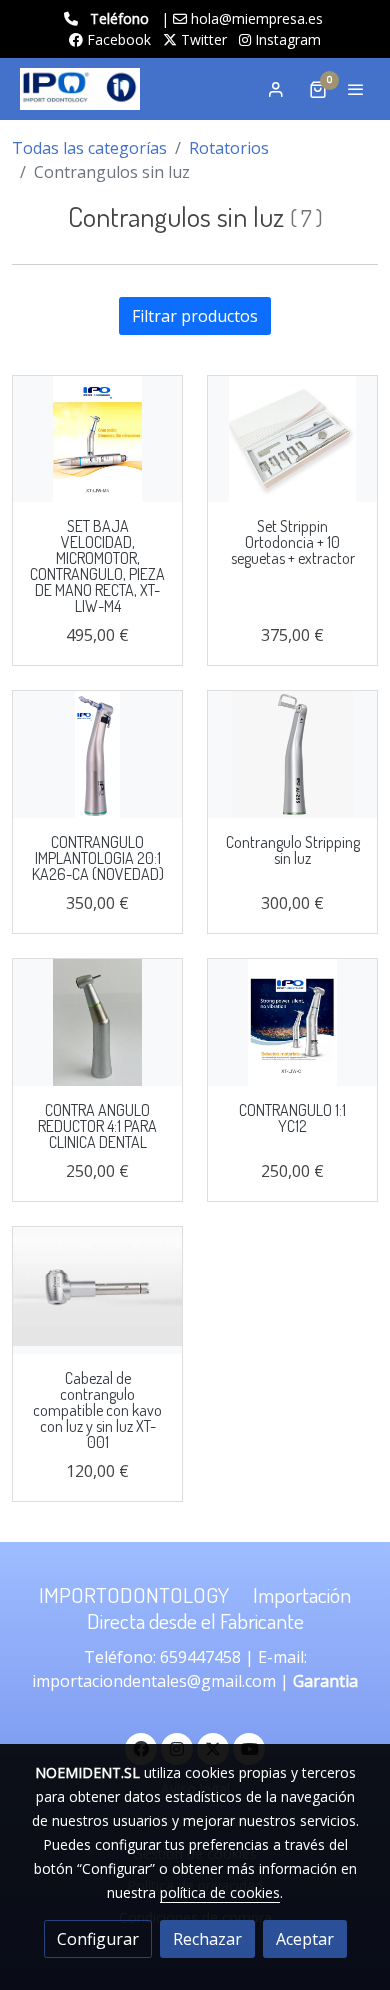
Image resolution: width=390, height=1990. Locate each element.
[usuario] (276, 89)
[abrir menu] (356, 89)
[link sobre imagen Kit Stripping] (292, 439)
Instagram (286, 39)
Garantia (325, 1681)
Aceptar (305, 1939)
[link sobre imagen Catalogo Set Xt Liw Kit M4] (97, 439)
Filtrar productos (195, 316)
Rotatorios (229, 148)
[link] (80, 89)
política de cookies (220, 1892)
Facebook (117, 39)
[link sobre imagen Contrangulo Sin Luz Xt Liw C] (292, 1022)
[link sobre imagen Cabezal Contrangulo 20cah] (97, 1290)
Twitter (202, 39)
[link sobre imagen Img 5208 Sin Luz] (97, 754)
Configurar (98, 1939)
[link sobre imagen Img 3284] (97, 1022)
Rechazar (207, 1939)
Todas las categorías (89, 148)
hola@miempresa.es (257, 18)
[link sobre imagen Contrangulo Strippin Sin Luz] (292, 754)
